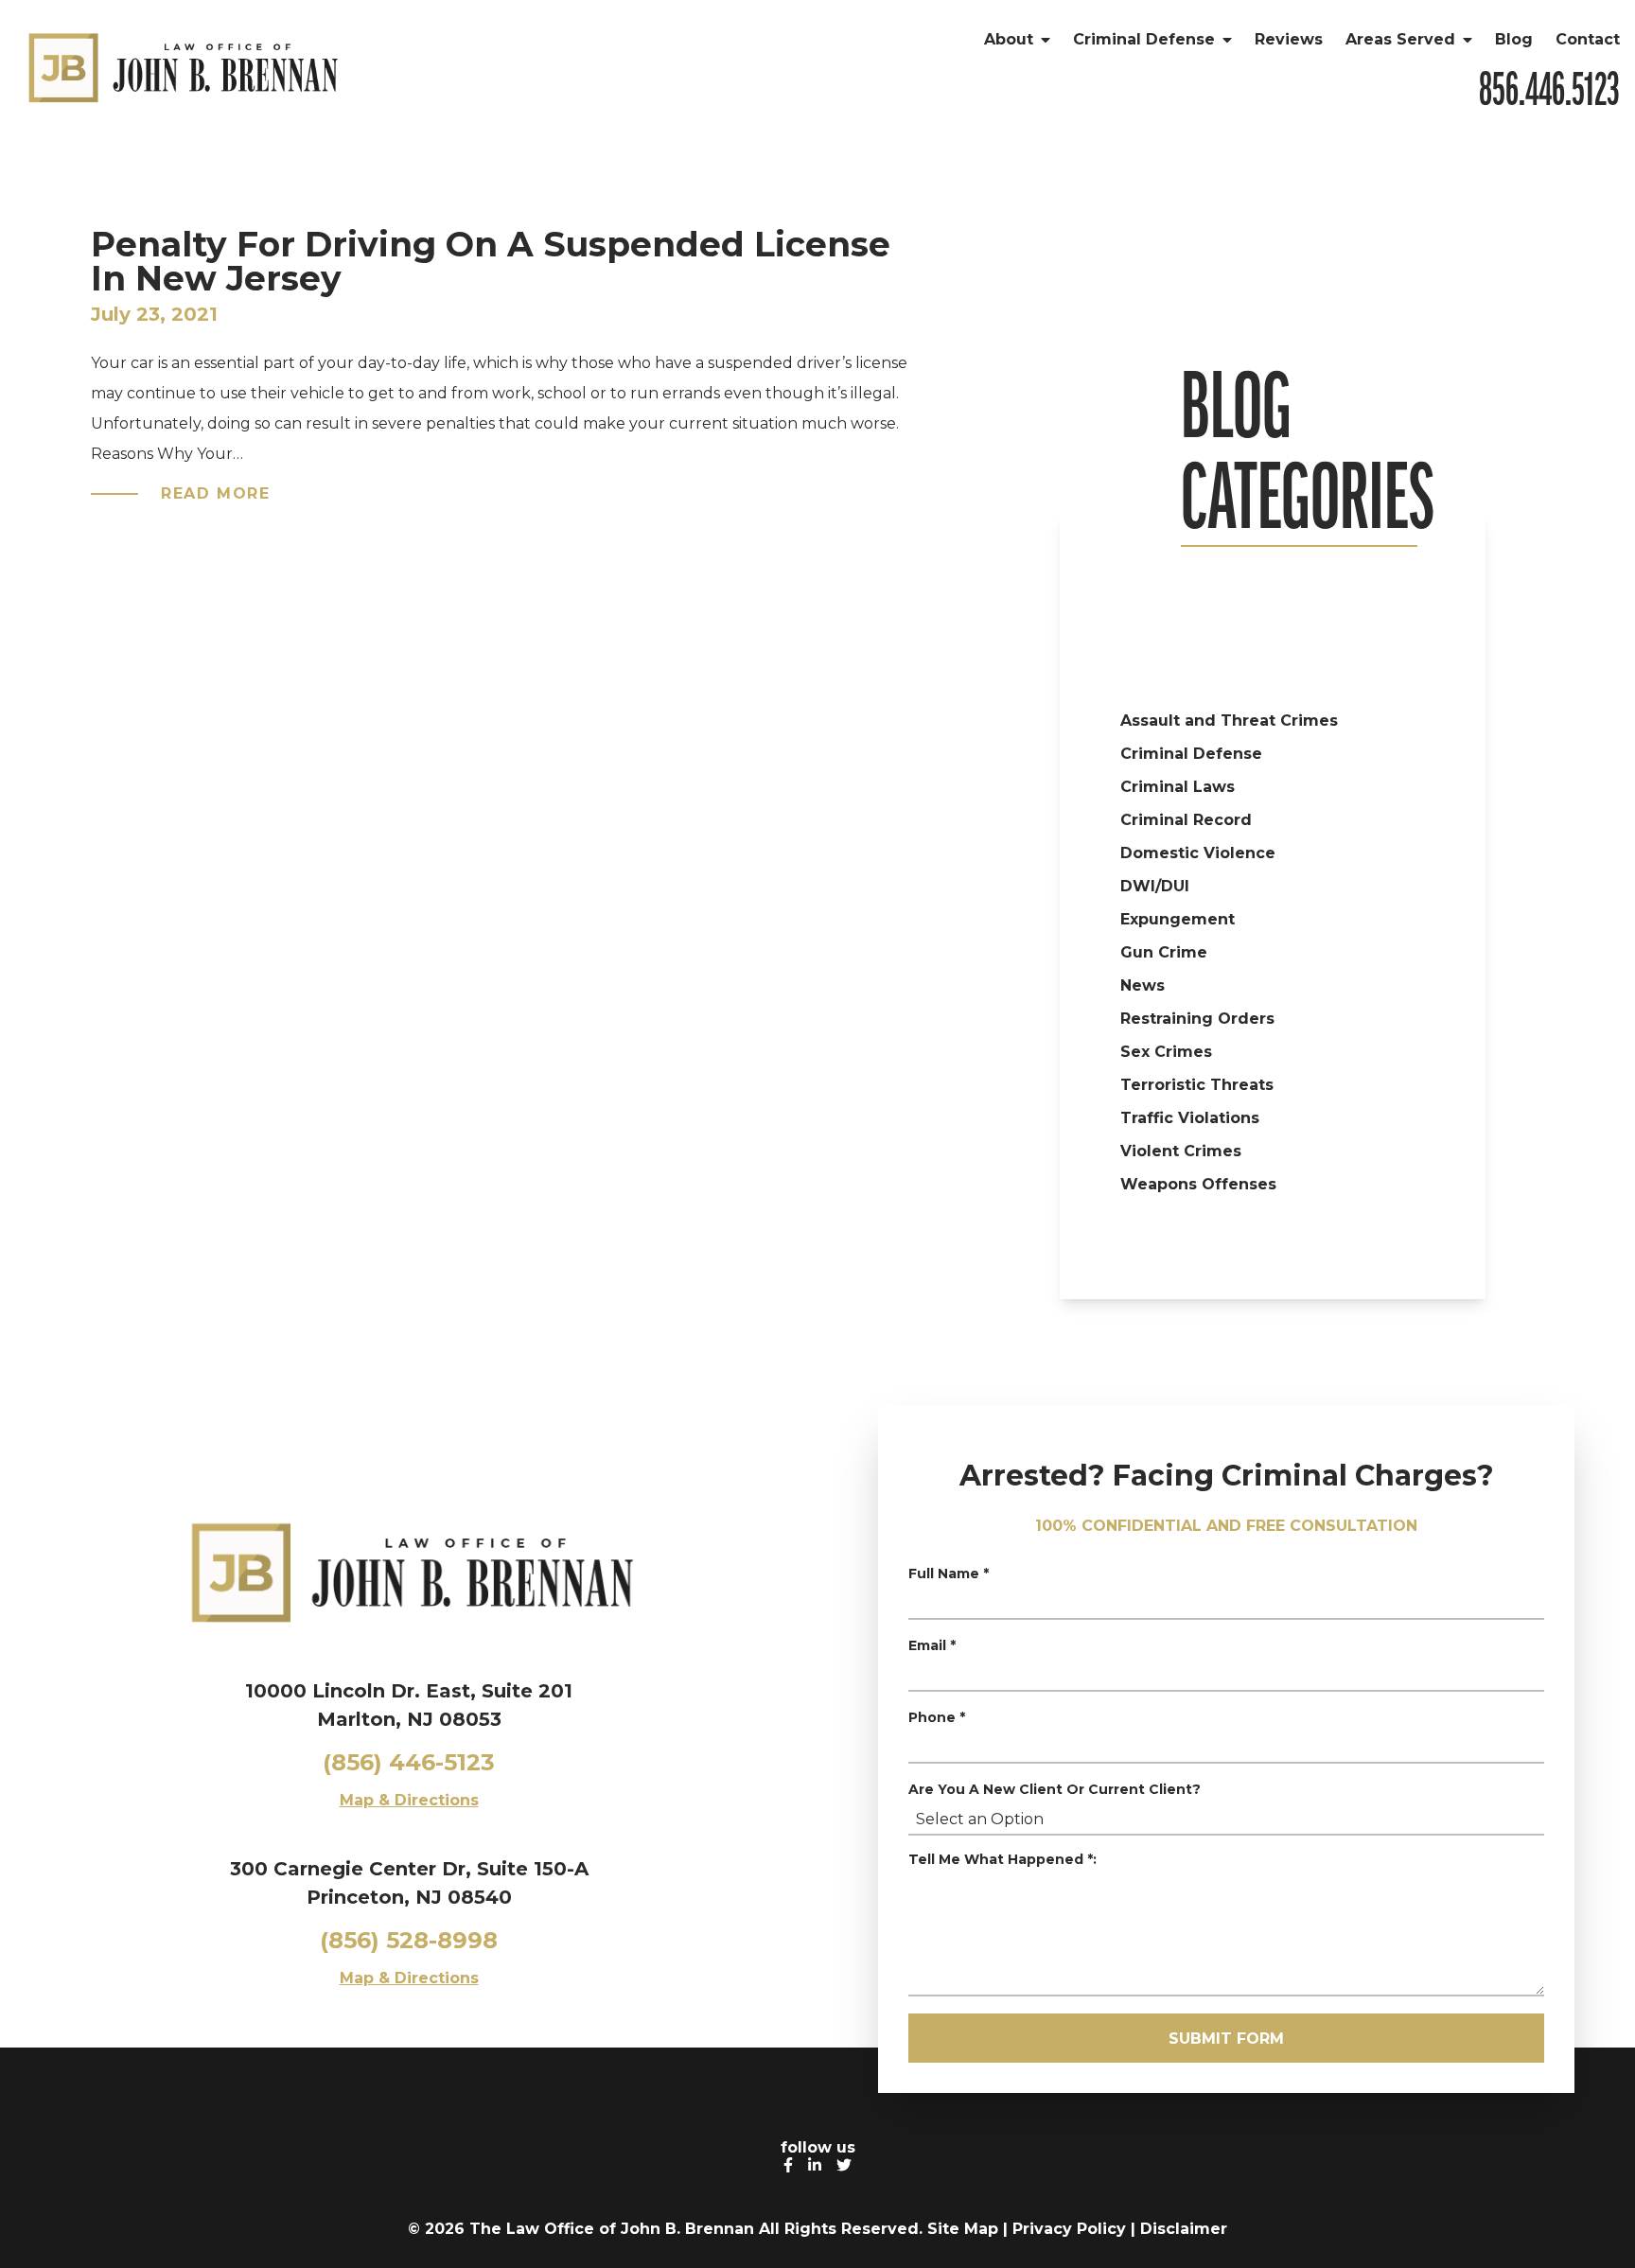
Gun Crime (1164, 952)
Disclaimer (1184, 2229)
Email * (932, 1645)
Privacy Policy (1069, 2229)
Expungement (1178, 919)
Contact (1588, 39)
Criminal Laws (1178, 787)
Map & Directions (409, 1800)
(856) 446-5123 (409, 1762)
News (1143, 985)
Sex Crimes (1166, 1052)
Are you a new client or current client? (1055, 1789)
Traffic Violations (1190, 1118)
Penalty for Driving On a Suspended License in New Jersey (491, 261)
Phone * (937, 1717)
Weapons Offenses (1198, 1184)
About (1009, 39)
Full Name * (949, 1574)
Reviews (1289, 39)
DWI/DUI (1155, 886)
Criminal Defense (1144, 39)
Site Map (963, 2229)
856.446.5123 (1549, 91)
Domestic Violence (1198, 853)
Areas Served (1400, 39)
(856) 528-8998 (409, 1940)
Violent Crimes (1181, 1151)
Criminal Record (1186, 820)
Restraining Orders (1197, 1019)
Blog (1514, 39)
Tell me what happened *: (1002, 1859)
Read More (215, 493)
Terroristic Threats (1197, 1085)
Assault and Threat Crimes (1229, 721)
